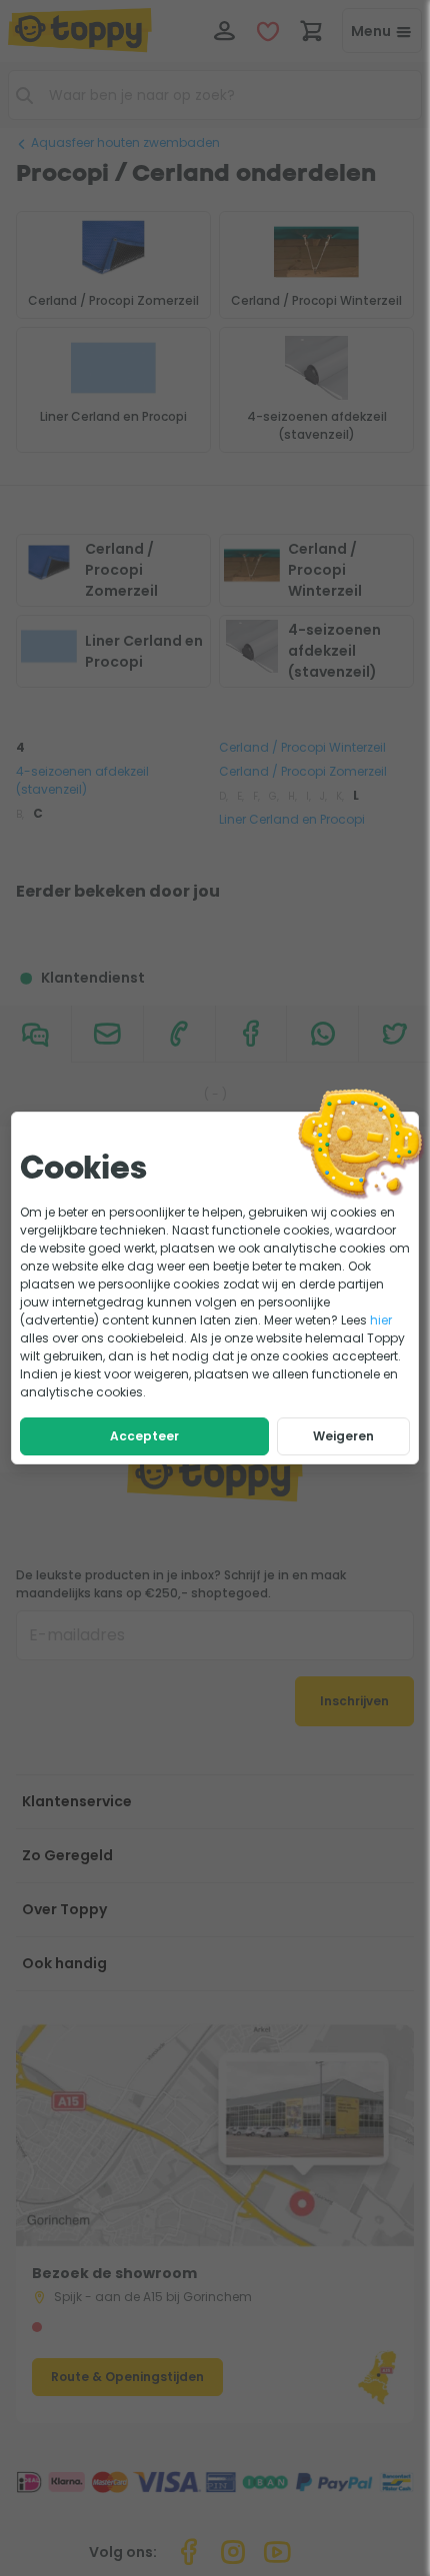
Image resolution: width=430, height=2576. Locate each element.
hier (381, 1320)
